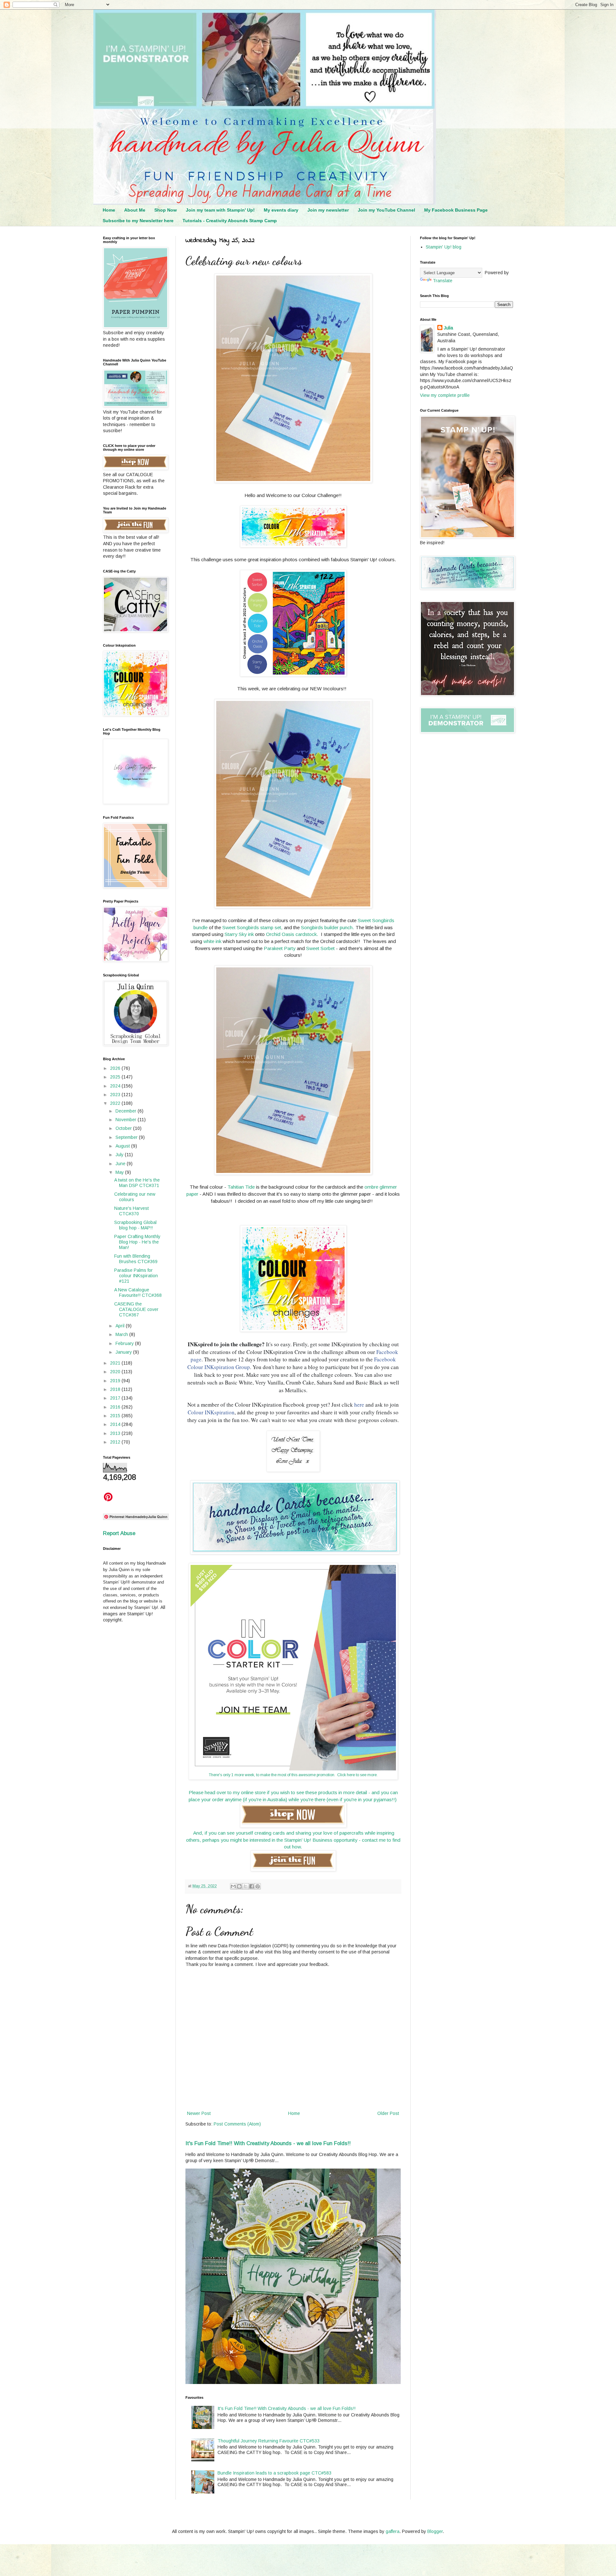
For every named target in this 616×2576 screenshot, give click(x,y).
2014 (116, 1424)
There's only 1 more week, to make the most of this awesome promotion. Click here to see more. (293, 1775)
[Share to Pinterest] (258, 1886)
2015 (116, 1416)
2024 (116, 1086)
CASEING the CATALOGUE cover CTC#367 (136, 1309)
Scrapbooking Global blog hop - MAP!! (135, 1225)
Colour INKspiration (211, 1412)
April (121, 1326)
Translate (443, 281)
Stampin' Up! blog (444, 247)
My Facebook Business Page (456, 210)
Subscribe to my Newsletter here (138, 221)
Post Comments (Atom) (237, 2124)
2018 (116, 1389)
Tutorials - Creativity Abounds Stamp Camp (230, 221)
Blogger (435, 2531)
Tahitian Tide (241, 1187)
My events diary (281, 210)
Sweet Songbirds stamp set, (252, 927)
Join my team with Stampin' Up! (220, 210)
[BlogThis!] (239, 1886)
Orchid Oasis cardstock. (292, 934)
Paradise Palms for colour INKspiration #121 (136, 1276)
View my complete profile (445, 395)
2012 (116, 1442)
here (359, 1405)
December (127, 1111)
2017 (116, 1398)
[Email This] (233, 1886)
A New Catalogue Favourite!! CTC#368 (138, 1292)
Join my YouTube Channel (386, 210)
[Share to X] (245, 1886)
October (124, 1128)
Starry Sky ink (239, 934)
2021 (116, 1363)
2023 (116, 1095)
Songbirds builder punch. (328, 927)
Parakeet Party (280, 948)
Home (109, 210)
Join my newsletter (328, 210)
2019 (116, 1381)
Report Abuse (119, 1533)
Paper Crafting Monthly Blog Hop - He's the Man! (137, 1242)
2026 (116, 1068)
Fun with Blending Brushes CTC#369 (136, 1259)
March (122, 1334)
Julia (448, 328)
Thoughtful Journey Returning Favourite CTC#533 (269, 2441)
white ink (212, 941)
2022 (116, 1103)
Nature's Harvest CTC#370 (132, 1211)
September (127, 1137)
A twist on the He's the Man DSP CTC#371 (137, 1183)
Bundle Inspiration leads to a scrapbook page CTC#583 (274, 2473)
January (124, 1352)
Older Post (388, 2113)
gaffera (393, 2531)
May (120, 1172)
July (120, 1155)
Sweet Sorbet (320, 948)
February (125, 1343)
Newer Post (199, 2113)
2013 (116, 1433)
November (127, 1120)
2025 (116, 1077)
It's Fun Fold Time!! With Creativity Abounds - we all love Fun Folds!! (268, 2143)
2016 (116, 1407)
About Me (135, 210)
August (123, 1146)
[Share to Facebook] (252, 1886)
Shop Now (166, 210)
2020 (116, 1372)
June (121, 1164)
